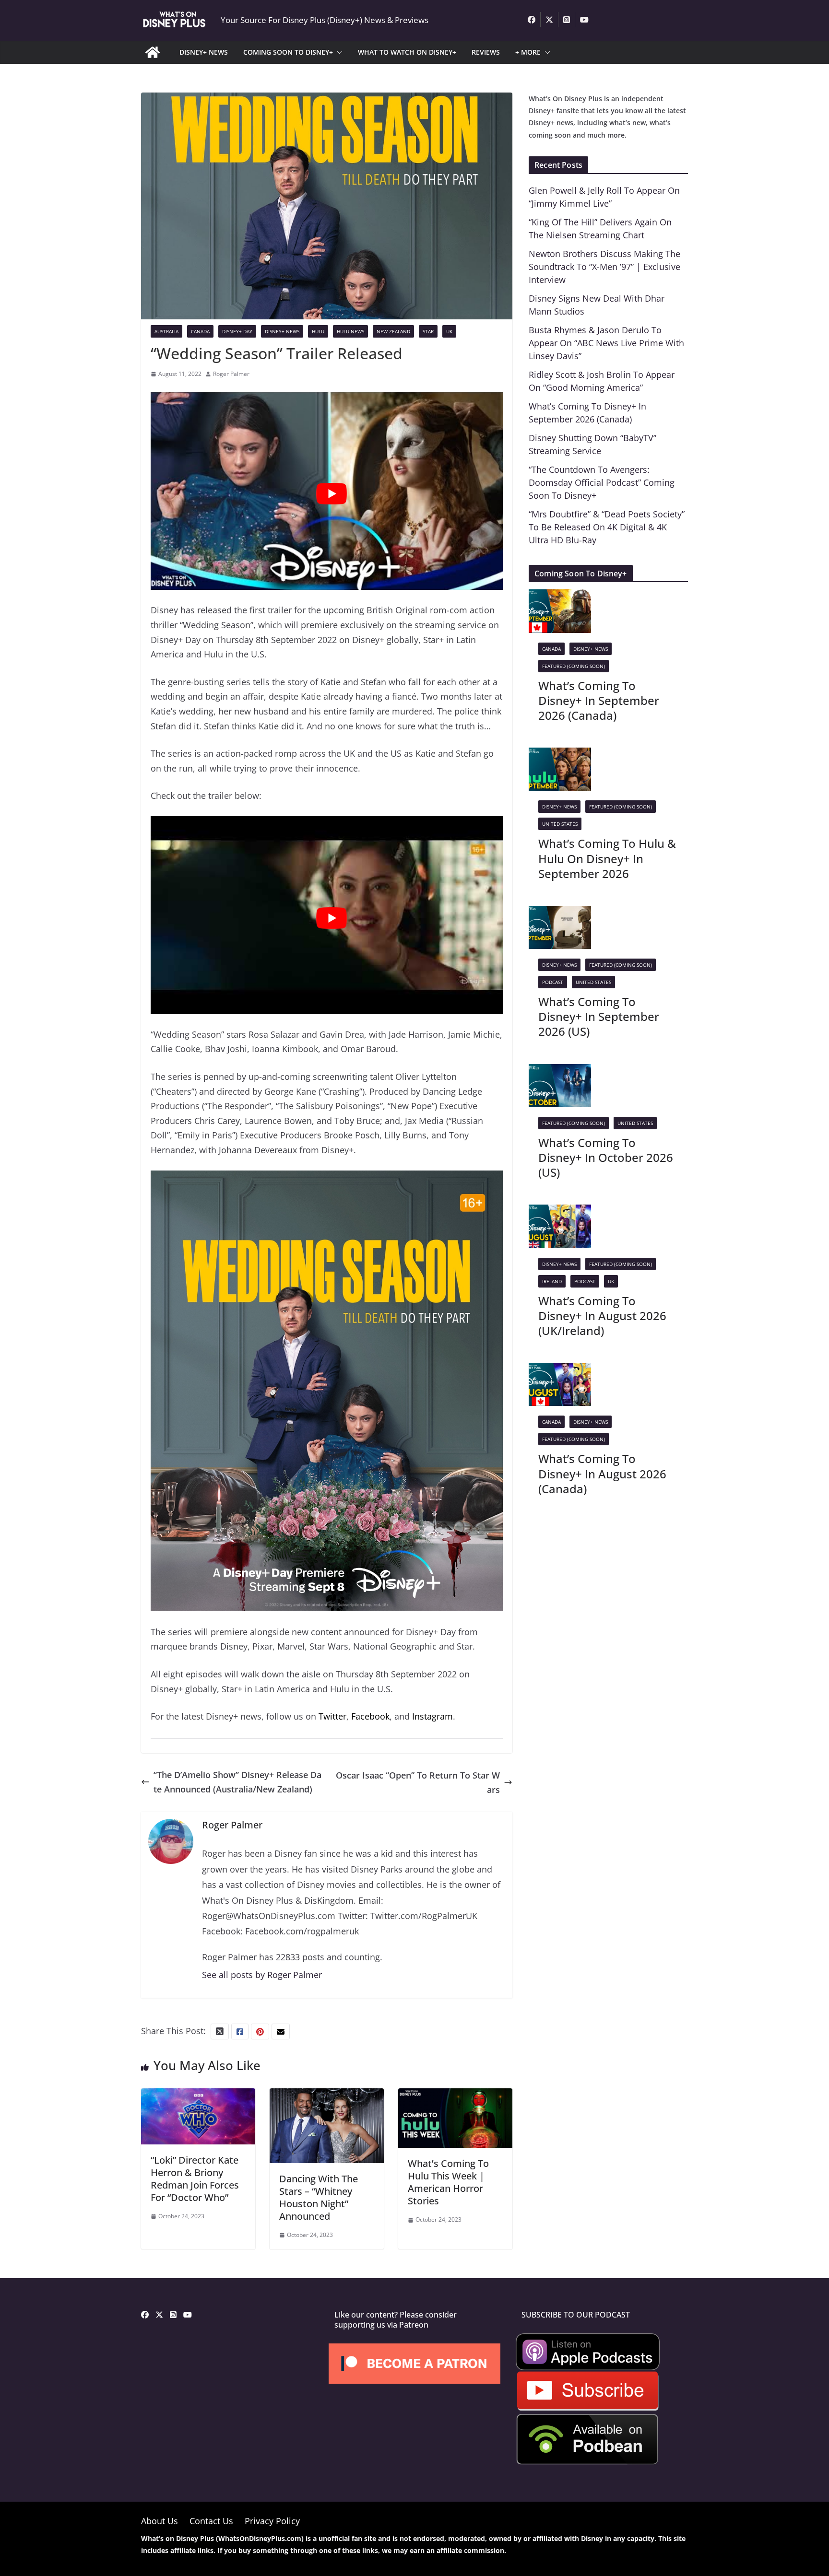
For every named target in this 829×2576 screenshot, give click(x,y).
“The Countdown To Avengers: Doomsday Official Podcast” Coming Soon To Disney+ (602, 482)
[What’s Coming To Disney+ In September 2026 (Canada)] (560, 597)
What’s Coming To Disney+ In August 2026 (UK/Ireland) (602, 1316)
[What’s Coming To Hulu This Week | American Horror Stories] (455, 2096)
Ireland (552, 1281)
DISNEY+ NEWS (204, 52)
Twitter (332, 1716)
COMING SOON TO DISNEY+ (288, 52)
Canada (200, 331)
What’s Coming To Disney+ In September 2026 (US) (599, 1016)
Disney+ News (282, 331)
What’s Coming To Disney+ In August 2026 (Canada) (602, 1473)
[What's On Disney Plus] (153, 52)
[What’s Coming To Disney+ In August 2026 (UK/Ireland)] (560, 1212)
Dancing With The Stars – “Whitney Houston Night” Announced (319, 2197)
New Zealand (393, 331)
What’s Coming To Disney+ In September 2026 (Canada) (599, 700)
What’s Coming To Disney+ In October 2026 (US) (606, 1157)
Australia (166, 331)
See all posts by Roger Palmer (262, 1975)
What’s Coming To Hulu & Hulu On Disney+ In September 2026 (607, 858)
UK (449, 331)
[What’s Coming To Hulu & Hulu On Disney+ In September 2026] (560, 755)
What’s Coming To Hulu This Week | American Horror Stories (448, 2182)
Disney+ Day (237, 331)
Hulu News (350, 331)
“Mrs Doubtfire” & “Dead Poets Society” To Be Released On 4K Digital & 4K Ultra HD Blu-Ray (607, 527)
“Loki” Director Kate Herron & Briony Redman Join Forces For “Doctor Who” (195, 2179)
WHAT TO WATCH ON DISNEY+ (407, 52)
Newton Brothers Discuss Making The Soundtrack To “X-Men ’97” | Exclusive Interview (604, 267)
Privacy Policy (272, 2521)
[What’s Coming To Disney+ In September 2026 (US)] (560, 913)
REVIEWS (486, 52)
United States (560, 824)
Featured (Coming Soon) (574, 666)
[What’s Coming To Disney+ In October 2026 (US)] (560, 1071)
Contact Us (211, 2521)
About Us (160, 2521)
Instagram (432, 1716)
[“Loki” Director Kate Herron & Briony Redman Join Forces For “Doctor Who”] (198, 2096)
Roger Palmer (231, 374)
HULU (318, 331)
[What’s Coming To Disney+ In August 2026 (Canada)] (560, 1370)
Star (428, 331)
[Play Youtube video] (332, 494)
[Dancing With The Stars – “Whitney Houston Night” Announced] (327, 2096)
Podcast (553, 982)
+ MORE (528, 52)
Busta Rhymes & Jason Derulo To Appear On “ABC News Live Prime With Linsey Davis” (606, 343)
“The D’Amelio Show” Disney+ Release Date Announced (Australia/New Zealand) (237, 1782)
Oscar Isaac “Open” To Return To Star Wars (418, 1783)
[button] (338, 52)
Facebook (370, 1716)
